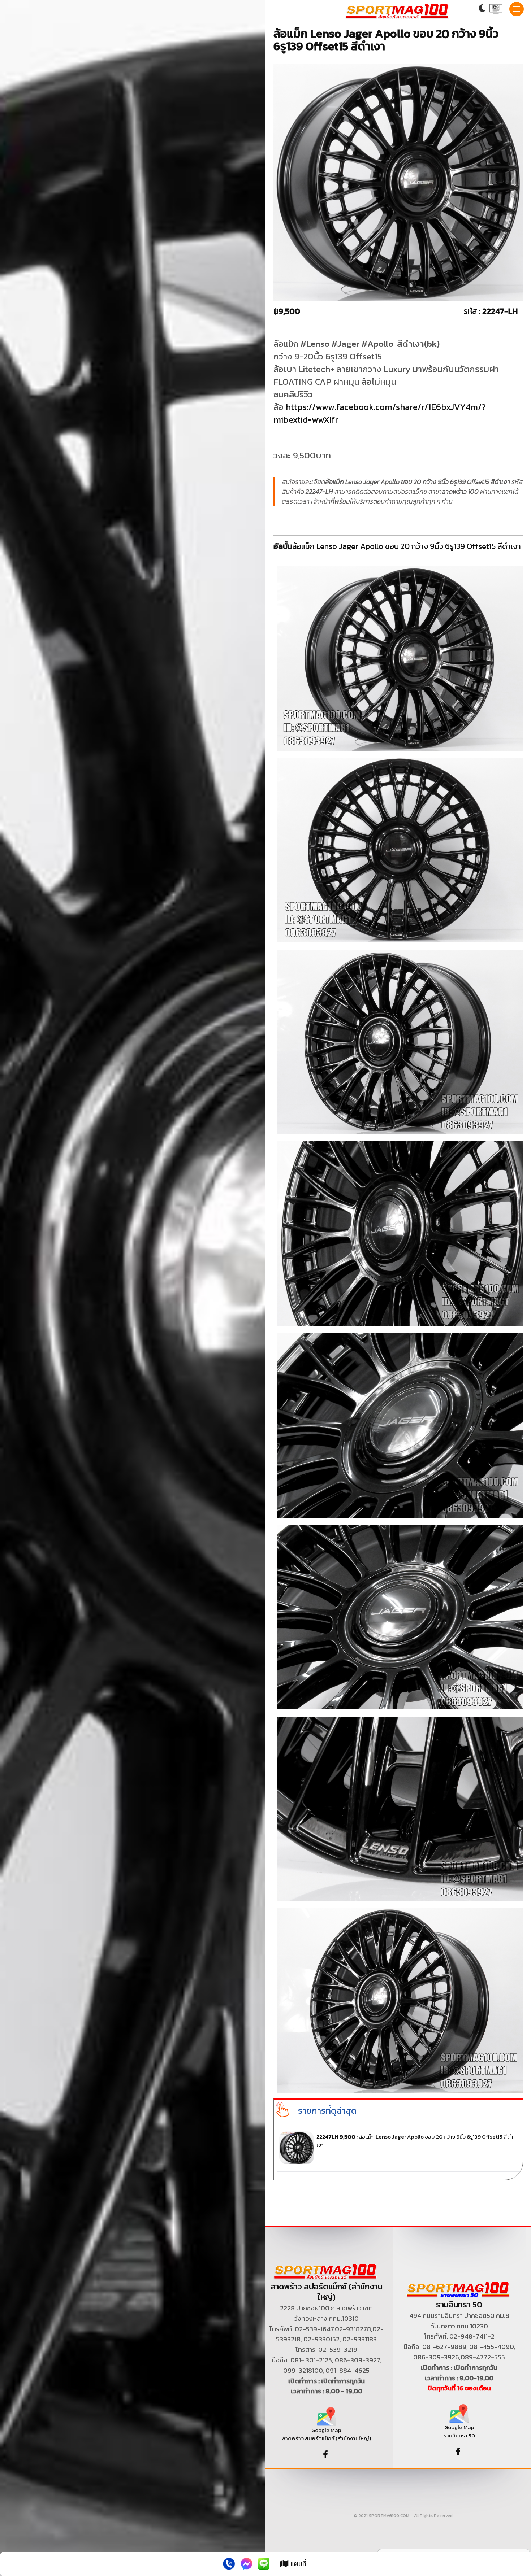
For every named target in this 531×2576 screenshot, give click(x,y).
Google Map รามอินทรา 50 (459, 2431)
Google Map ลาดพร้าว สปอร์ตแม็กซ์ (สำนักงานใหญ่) (327, 2434)
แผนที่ (297, 2564)
